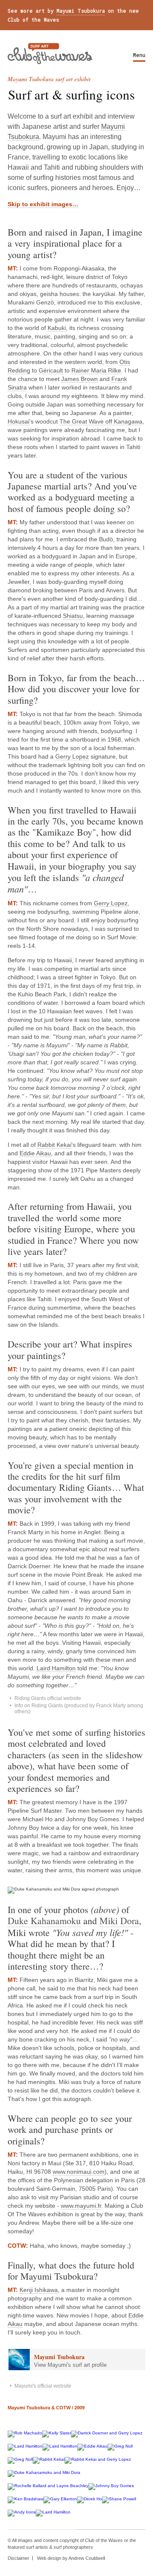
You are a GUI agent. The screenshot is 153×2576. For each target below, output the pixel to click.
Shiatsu (73, 616)
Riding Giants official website (48, 1698)
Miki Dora (119, 1921)
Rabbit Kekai (54, 1145)
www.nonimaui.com (79, 2172)
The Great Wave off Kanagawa (101, 421)
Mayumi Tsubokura (81, 11)
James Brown (79, 379)
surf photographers (73, 2547)
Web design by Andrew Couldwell (71, 2558)
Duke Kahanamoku (44, 1921)
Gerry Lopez (72, 756)
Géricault (51, 370)
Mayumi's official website (43, 2386)
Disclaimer (18, 2558)
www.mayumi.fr (81, 2206)
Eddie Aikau (35, 1153)
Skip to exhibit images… (43, 204)
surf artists (37, 2547)
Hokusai (18, 421)
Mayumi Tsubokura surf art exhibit (49, 79)
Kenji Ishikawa (39, 2290)
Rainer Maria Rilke (96, 370)
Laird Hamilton (56, 1668)
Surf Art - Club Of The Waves (50, 54)
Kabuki (57, 328)
